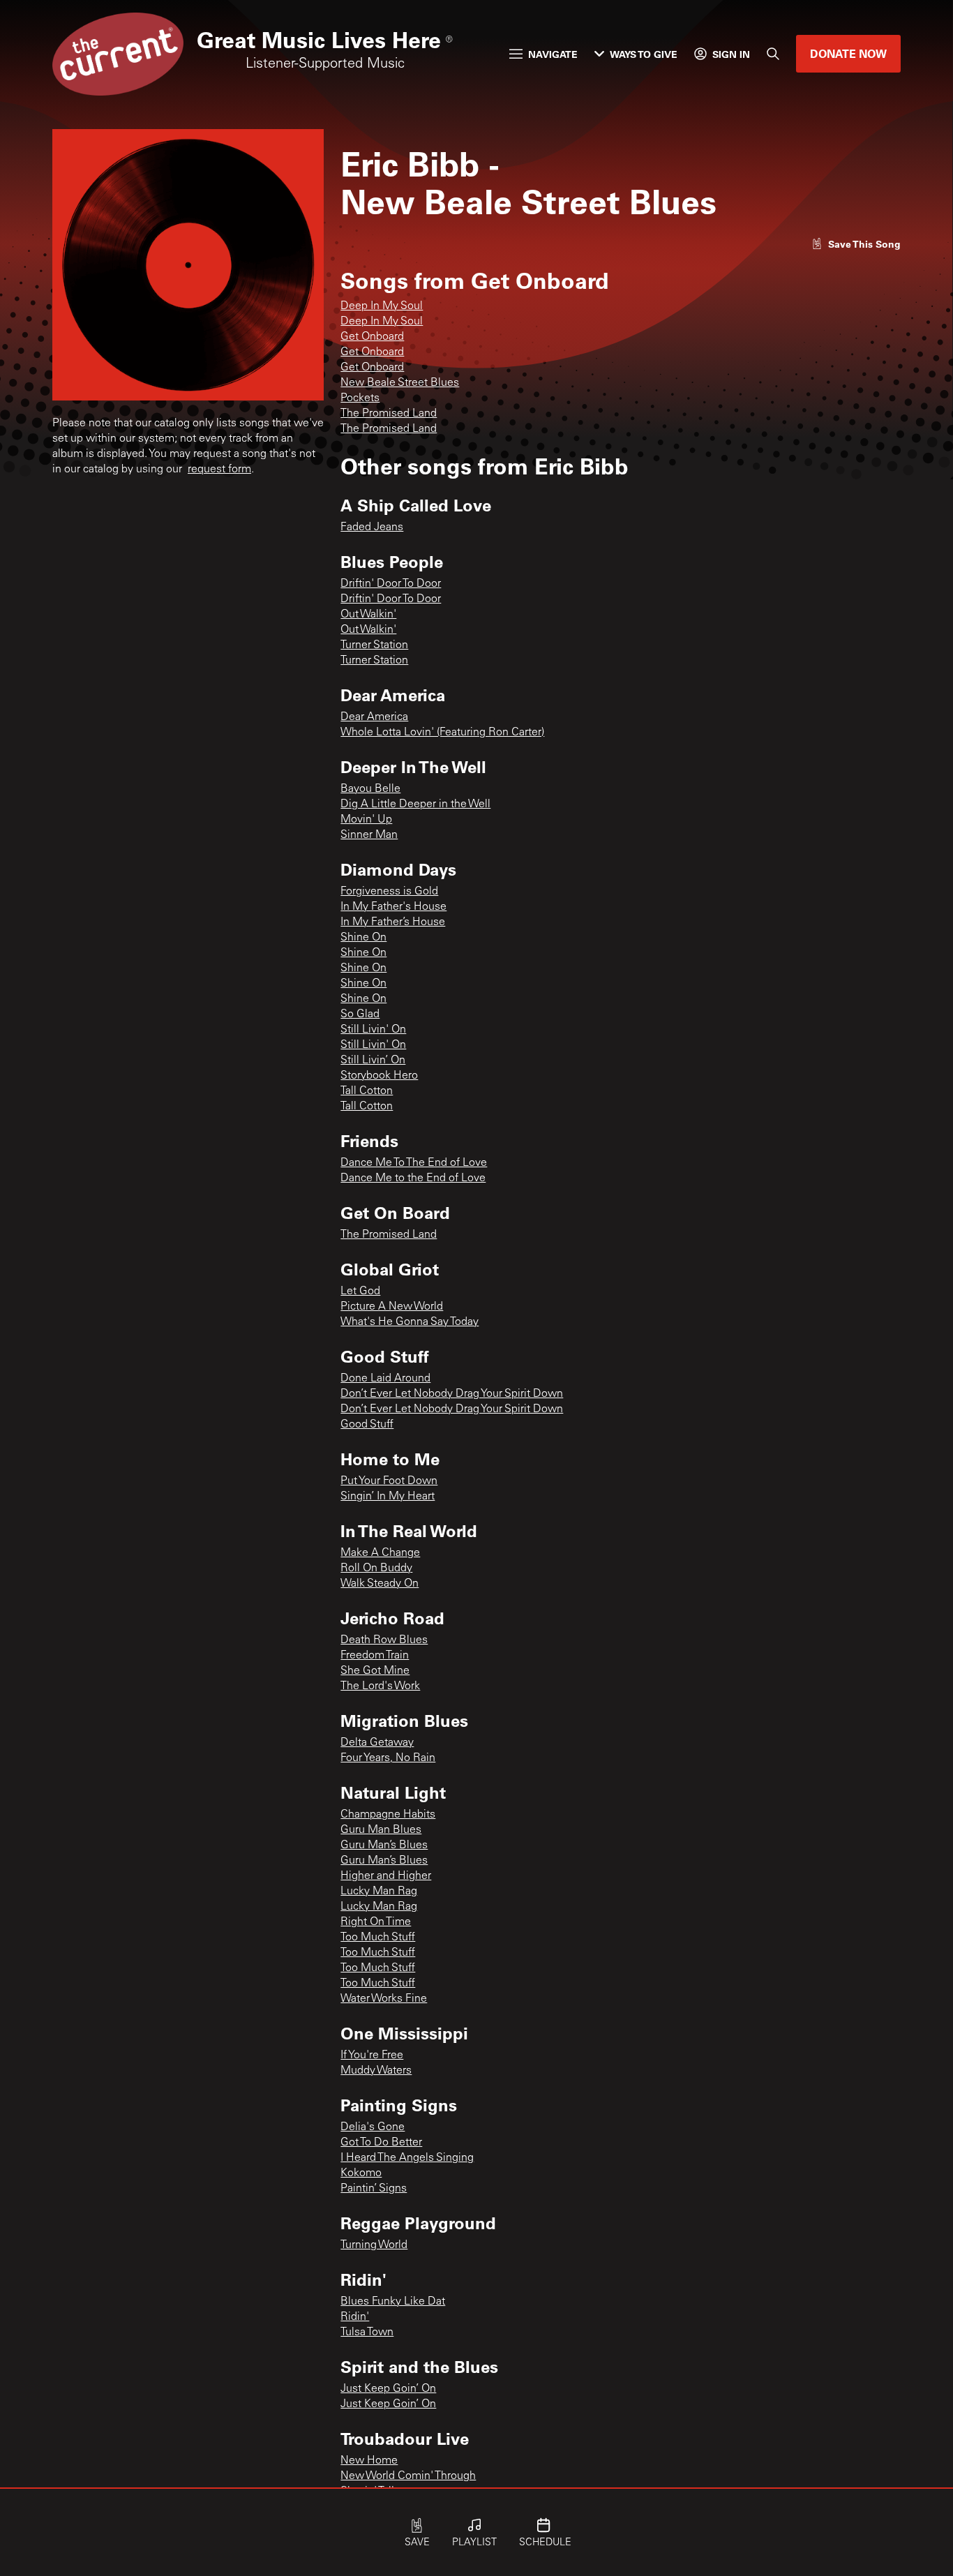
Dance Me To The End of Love (414, 1163)
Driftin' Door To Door (391, 584)
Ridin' (355, 2317)
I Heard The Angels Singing (407, 2158)
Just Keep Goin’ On (388, 2389)
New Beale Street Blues (400, 383)
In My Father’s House (393, 922)
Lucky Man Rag (379, 1892)
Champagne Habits (388, 1815)
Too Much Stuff (378, 1938)
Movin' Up (366, 820)
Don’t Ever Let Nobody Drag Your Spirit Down (452, 1394)
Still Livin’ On (373, 1061)
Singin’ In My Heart (388, 1497)
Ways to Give (644, 54)
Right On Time (376, 1922)
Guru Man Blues (381, 1830)
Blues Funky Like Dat (393, 2302)
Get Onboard (372, 337)
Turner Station (374, 645)
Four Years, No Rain (388, 1758)
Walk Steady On (380, 1584)
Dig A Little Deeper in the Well (415, 804)
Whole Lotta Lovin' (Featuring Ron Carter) (442, 733)
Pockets (360, 398)
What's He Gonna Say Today (410, 1322)
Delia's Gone (373, 2127)
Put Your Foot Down (389, 1481)
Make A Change (380, 1553)
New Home (369, 2461)
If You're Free (372, 2055)
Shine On (363, 938)
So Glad (360, 1014)
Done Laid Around (385, 1379)
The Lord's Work (380, 1686)
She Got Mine (375, 1671)
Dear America (374, 717)
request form (219, 470)
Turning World (374, 2245)
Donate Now (848, 53)
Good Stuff (367, 1425)
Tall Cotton (367, 1091)
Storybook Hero (379, 1076)
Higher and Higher (386, 1876)
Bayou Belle (370, 789)
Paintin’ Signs (374, 2189)
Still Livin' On (373, 1030)
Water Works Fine (384, 1999)
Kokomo (361, 2173)
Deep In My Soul (382, 306)
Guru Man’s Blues (384, 1845)
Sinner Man (369, 835)
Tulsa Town (367, 2332)
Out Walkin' (368, 615)
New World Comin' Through (408, 2476)
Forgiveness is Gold (389, 892)
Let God (360, 1291)
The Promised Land (389, 414)
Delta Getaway (377, 1743)
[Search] (773, 54)
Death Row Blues (384, 1640)
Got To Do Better (381, 2143)
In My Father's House (393, 907)
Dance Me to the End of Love (413, 1178)
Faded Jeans (372, 527)
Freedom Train (375, 1656)
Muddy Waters (376, 2071)
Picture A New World (392, 1307)
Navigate (553, 54)
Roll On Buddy (376, 1568)
